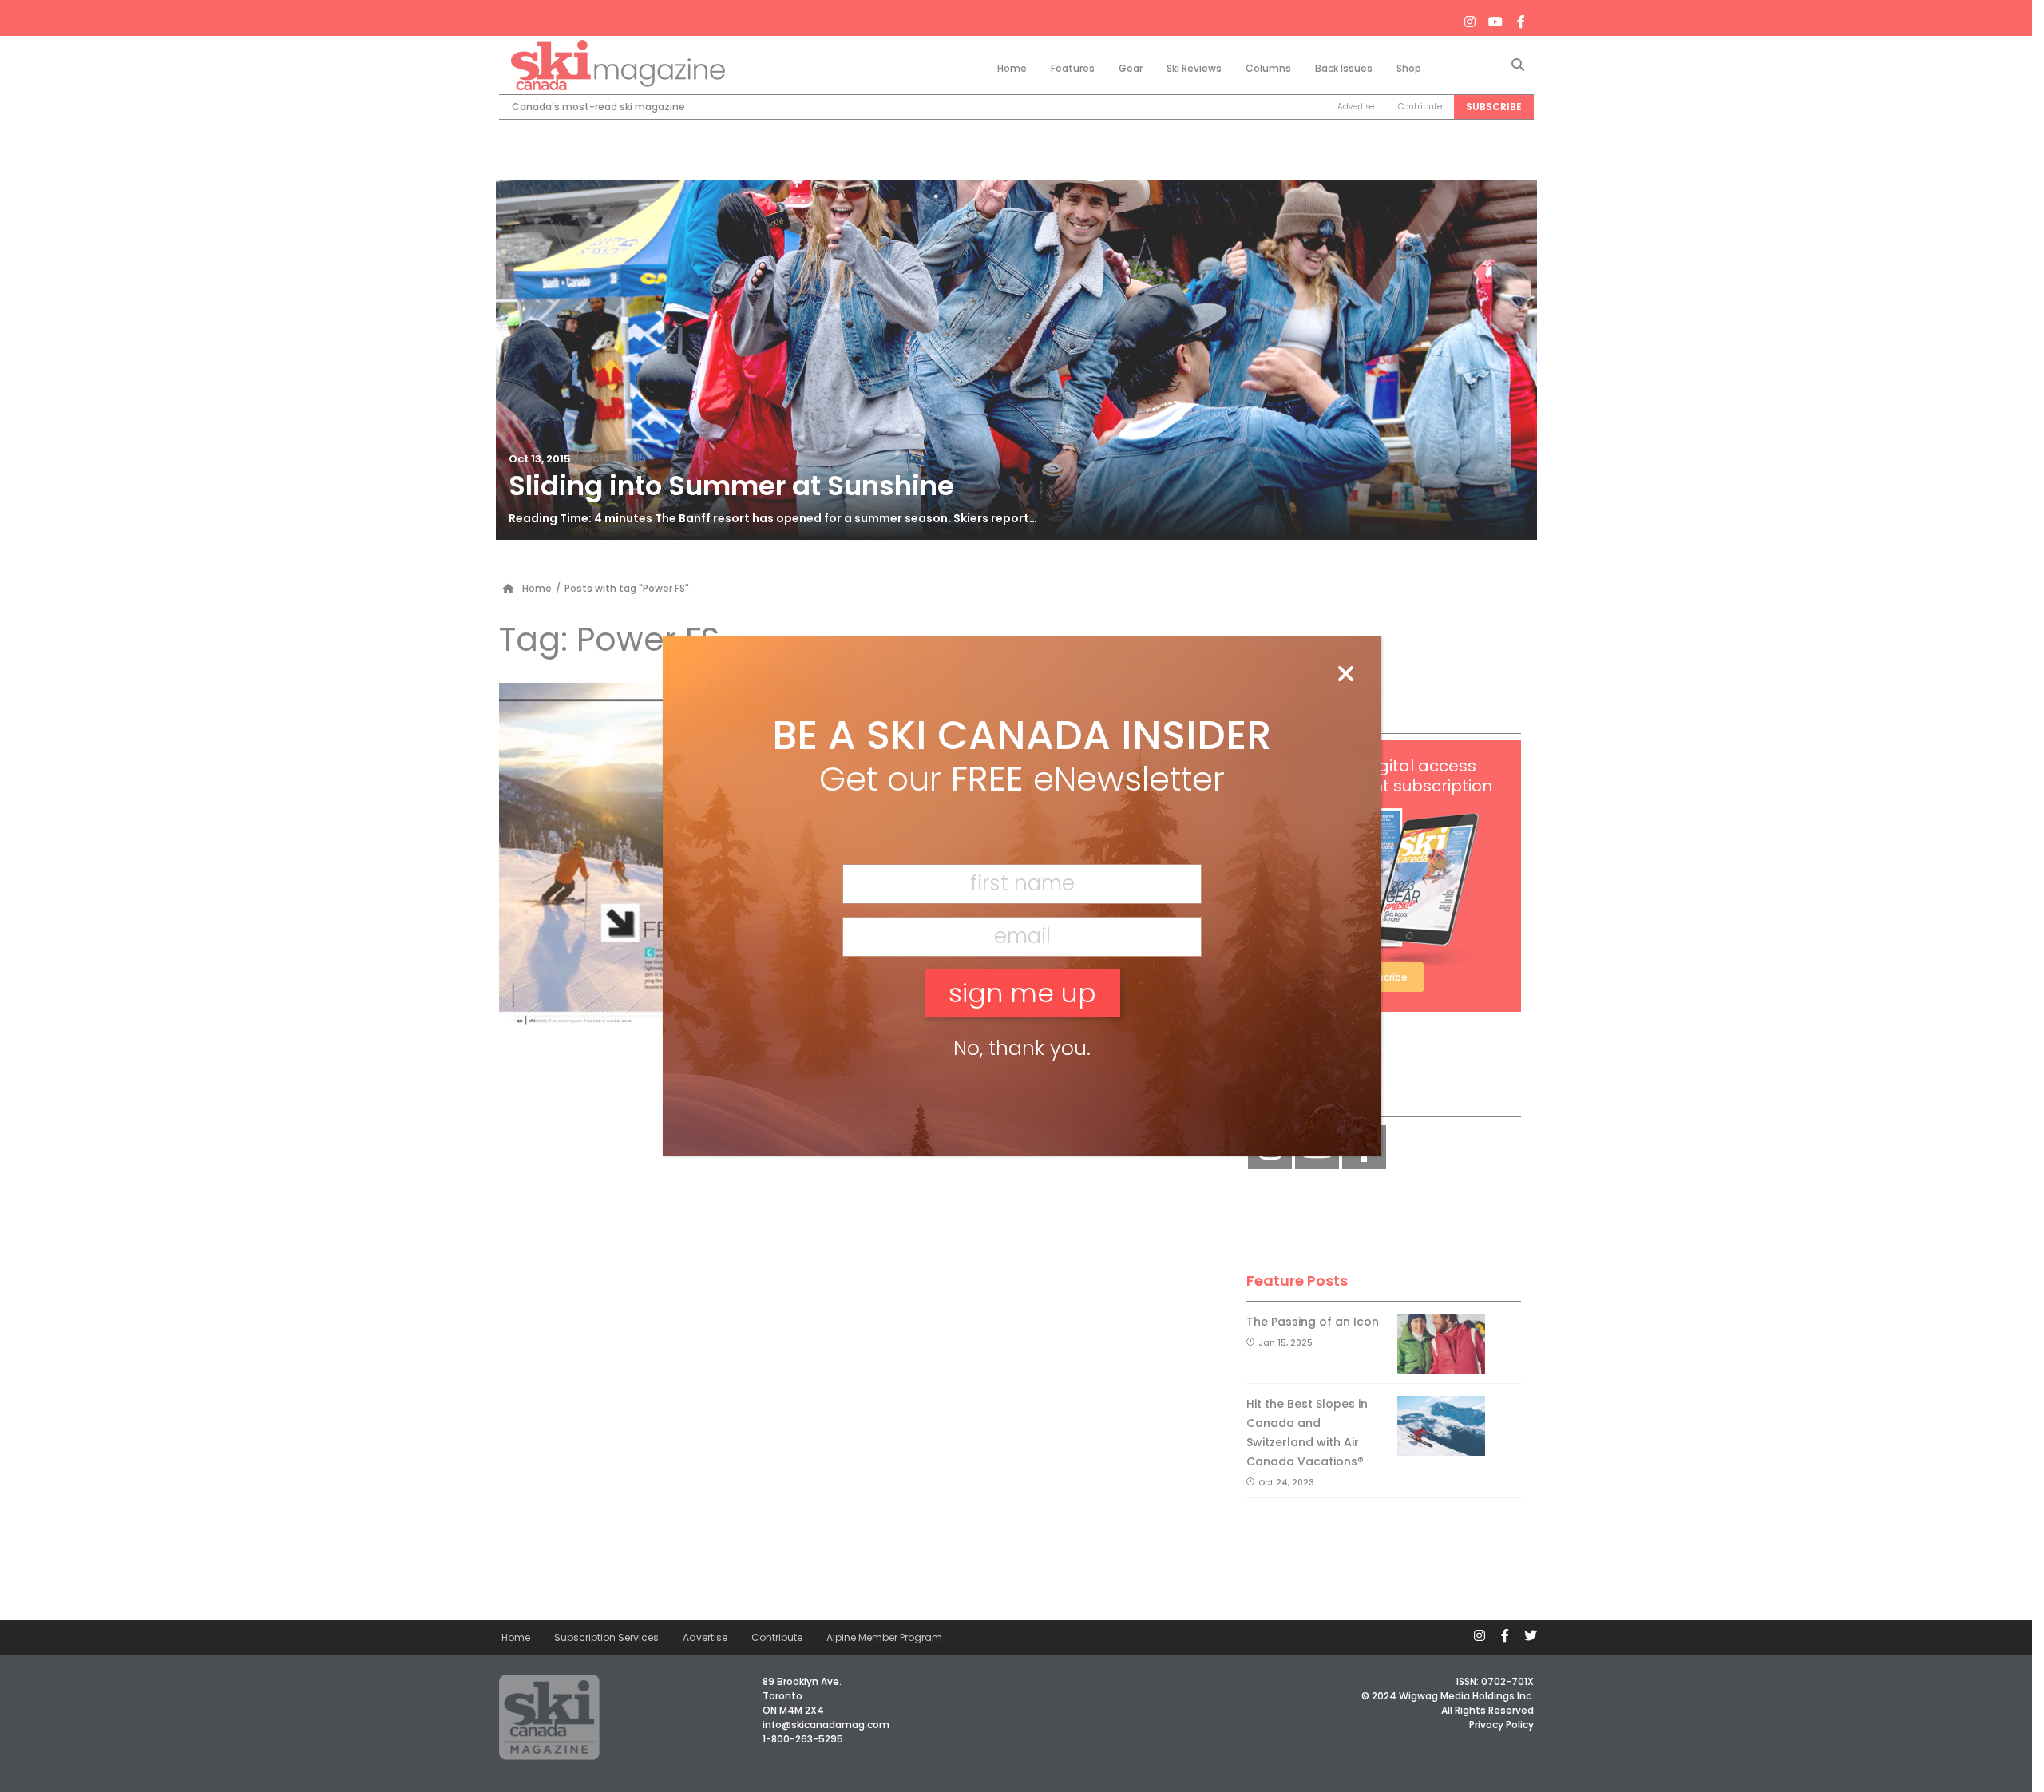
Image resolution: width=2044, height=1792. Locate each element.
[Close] (1345, 675)
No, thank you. (1022, 1048)
